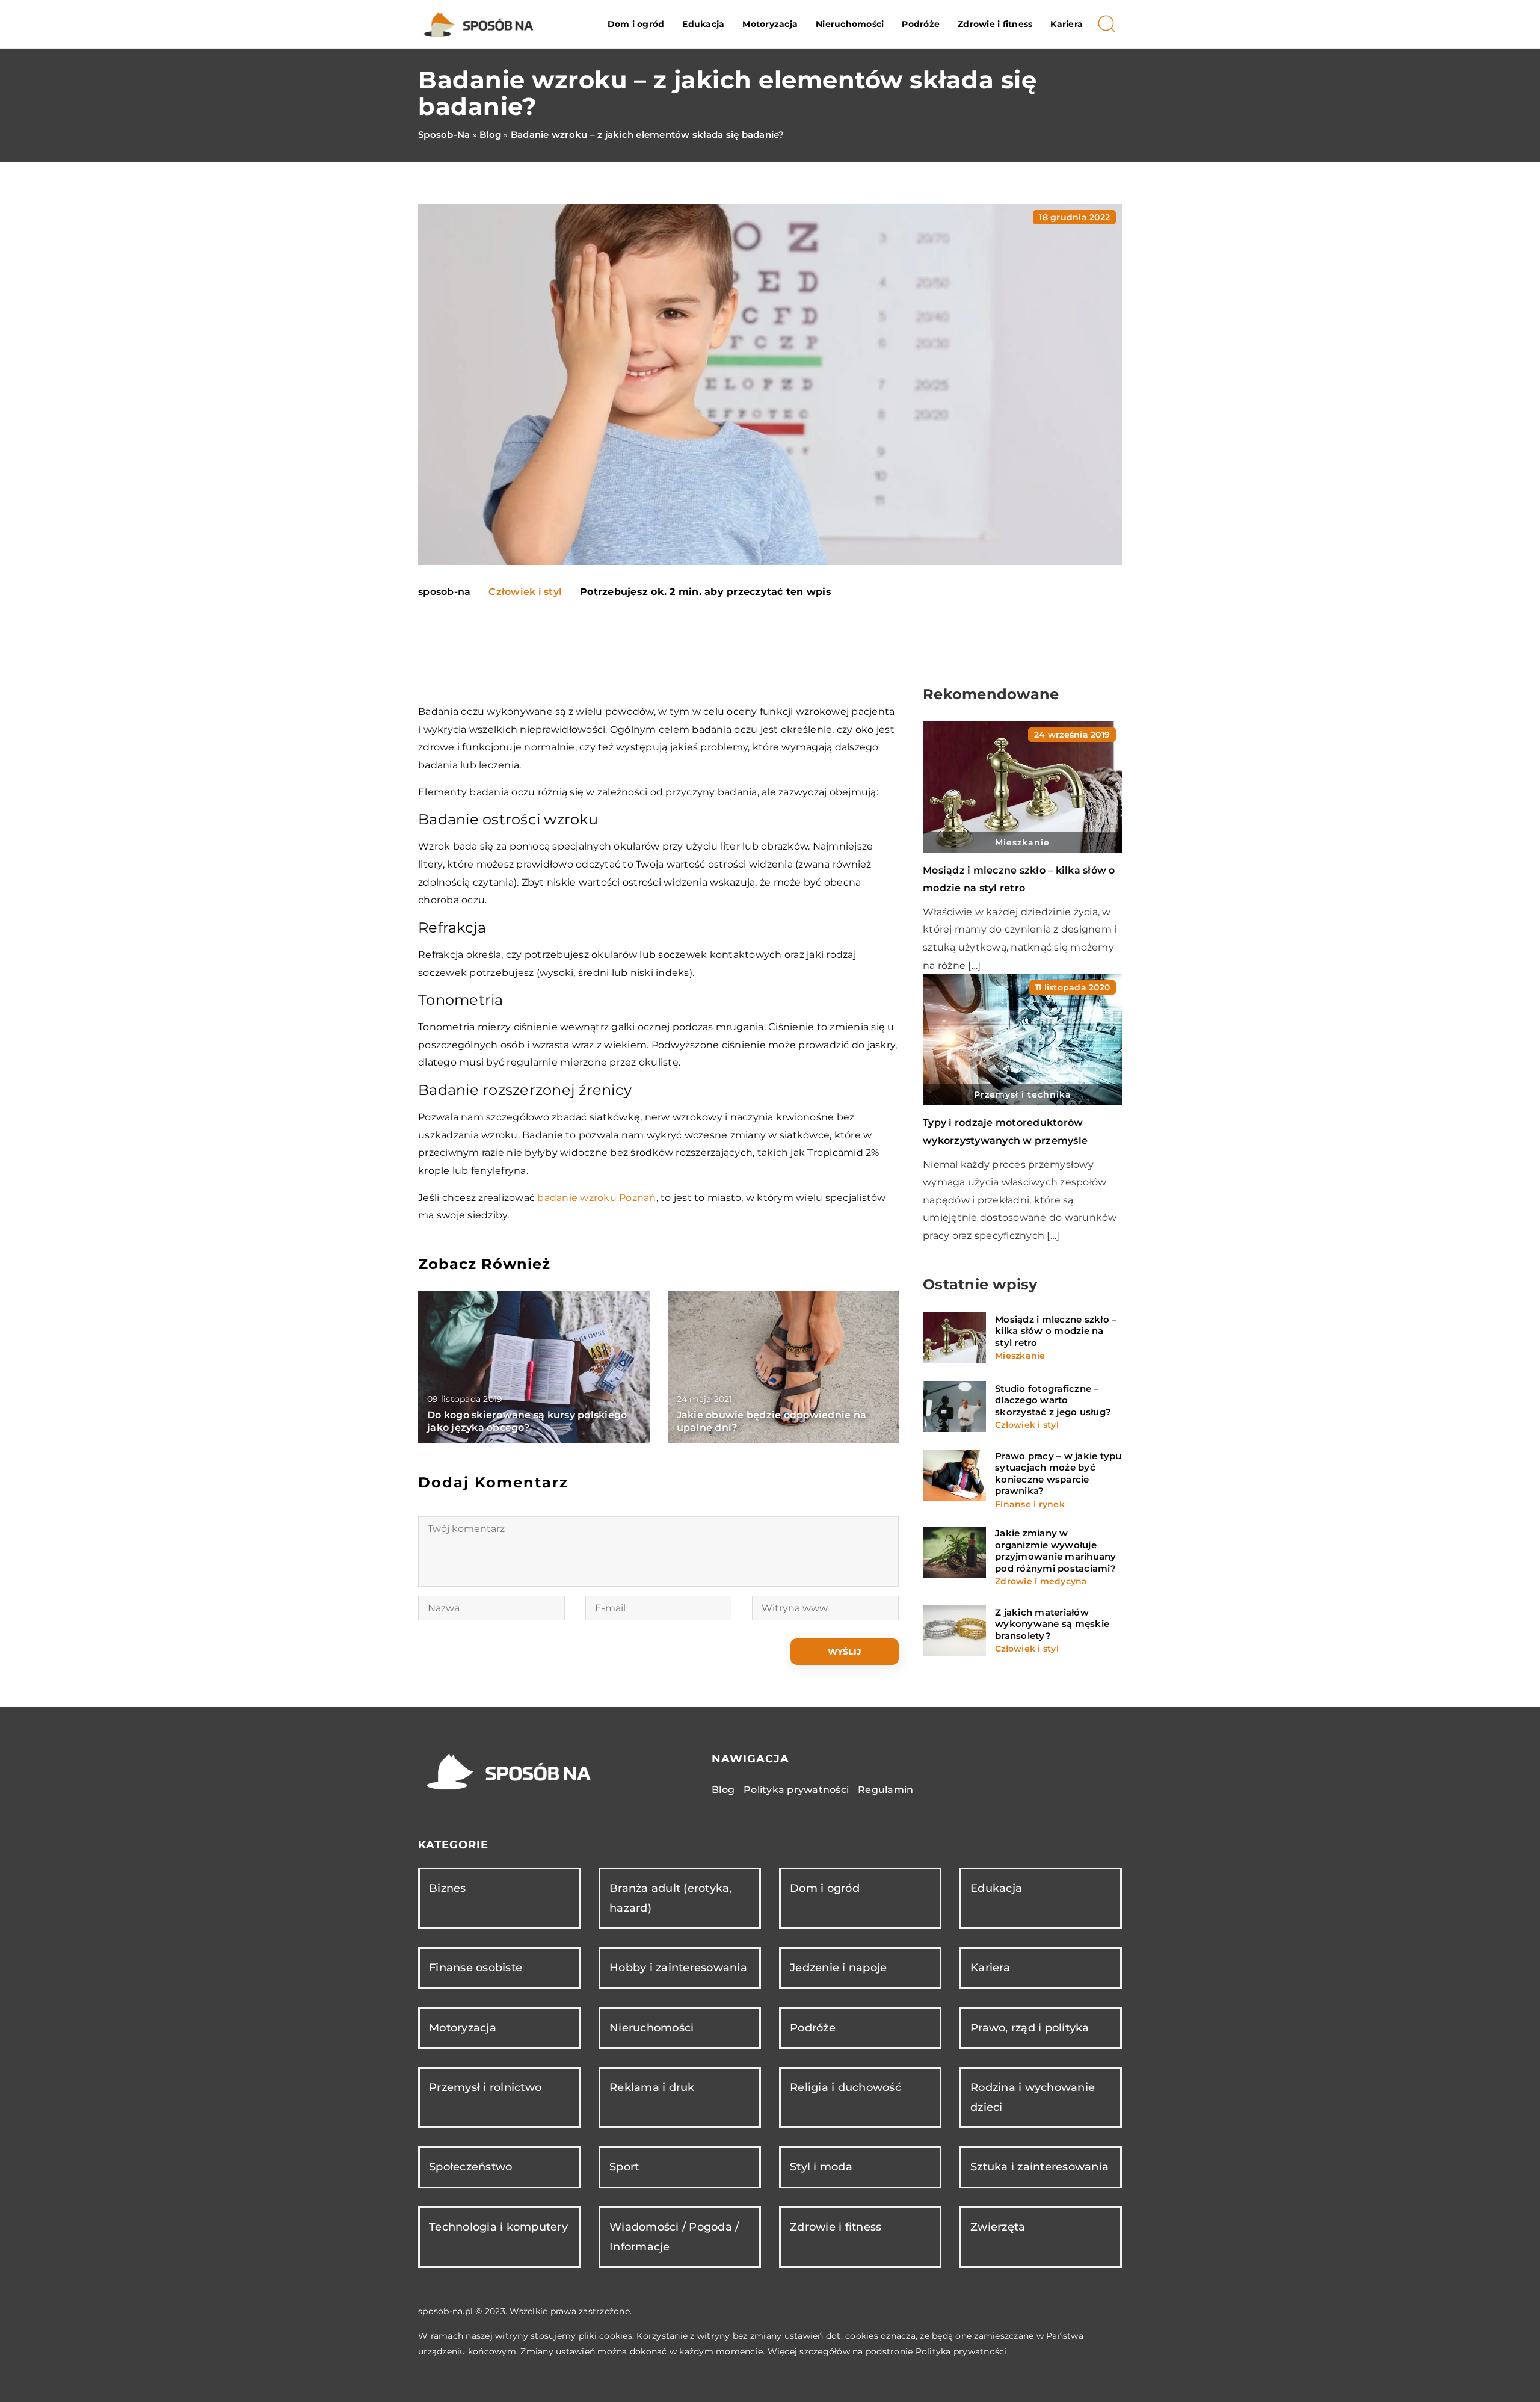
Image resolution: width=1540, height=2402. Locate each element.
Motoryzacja (770, 24)
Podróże (921, 24)
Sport (624, 2167)
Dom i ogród (636, 24)
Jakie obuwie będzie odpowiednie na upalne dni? (772, 1421)
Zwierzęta (998, 2227)
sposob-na (444, 592)
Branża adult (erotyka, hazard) (671, 1898)
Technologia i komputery (498, 2227)
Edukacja (703, 24)
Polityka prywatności (796, 1790)
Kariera (1067, 24)
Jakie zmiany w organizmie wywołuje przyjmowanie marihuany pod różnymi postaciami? (1056, 1551)
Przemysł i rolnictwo (485, 2087)
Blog (723, 1790)
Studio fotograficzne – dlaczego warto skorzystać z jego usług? (1053, 1400)
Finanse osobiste (476, 1968)
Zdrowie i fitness (995, 24)
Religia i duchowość (845, 2087)
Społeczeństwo (470, 2167)
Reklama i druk (652, 2087)
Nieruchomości (850, 24)
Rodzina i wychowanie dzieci (1033, 2097)
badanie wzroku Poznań (596, 1198)
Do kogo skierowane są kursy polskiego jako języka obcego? (527, 1421)
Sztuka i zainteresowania (1039, 2167)
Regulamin (885, 1790)
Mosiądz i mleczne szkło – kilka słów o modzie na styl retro (1056, 1331)
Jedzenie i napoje (838, 1968)
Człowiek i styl (525, 592)
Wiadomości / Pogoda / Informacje (674, 2237)
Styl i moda (821, 2167)
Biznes (448, 1888)
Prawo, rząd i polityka (1030, 2028)
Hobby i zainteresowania (678, 1968)
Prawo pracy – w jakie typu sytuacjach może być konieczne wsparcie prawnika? (1058, 1474)
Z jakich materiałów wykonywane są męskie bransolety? (1052, 1624)
